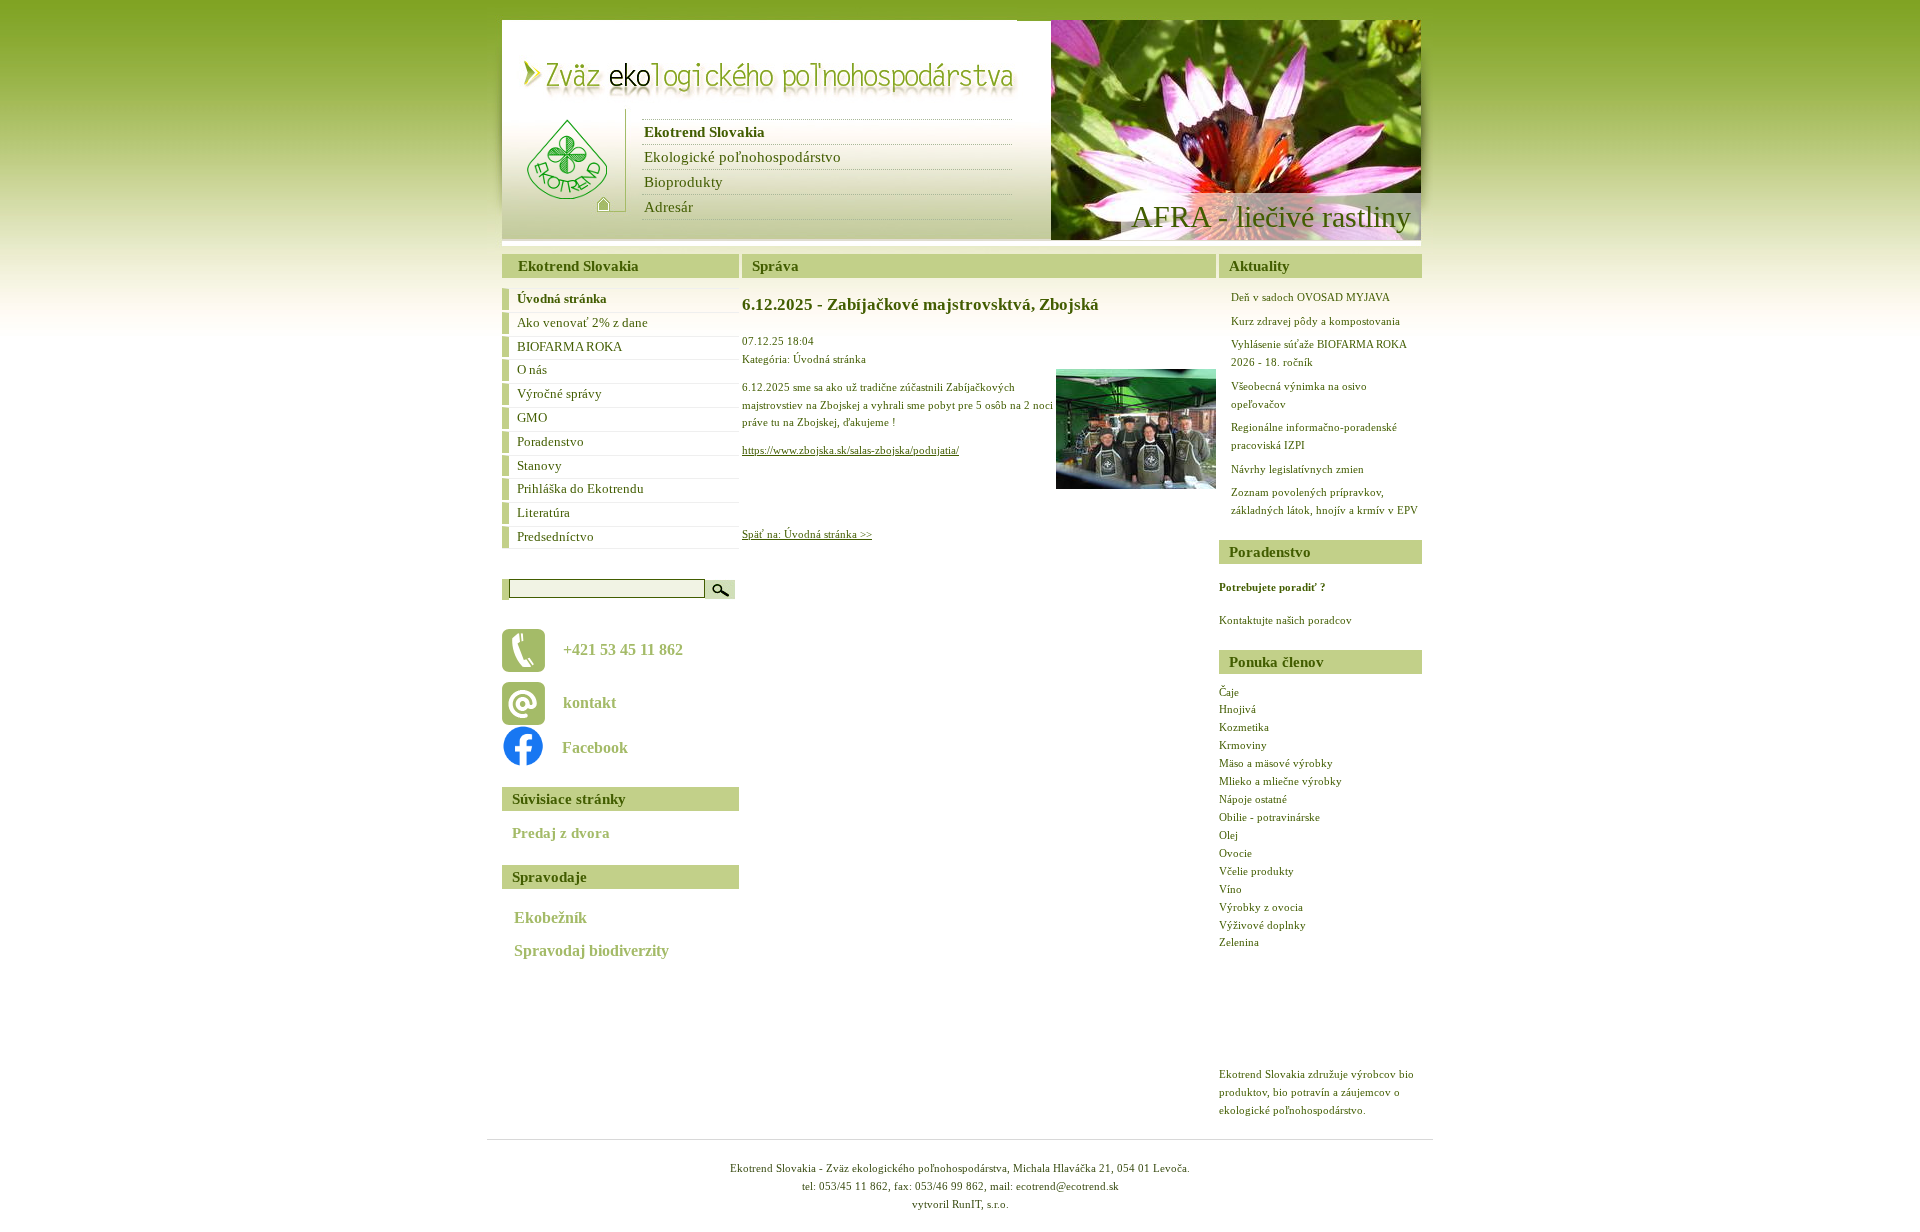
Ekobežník (550, 917)
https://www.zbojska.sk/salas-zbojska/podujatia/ (850, 450)
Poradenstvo (550, 441)
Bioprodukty (683, 182)
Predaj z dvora (561, 833)
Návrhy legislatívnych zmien (1297, 469)
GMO (532, 417)
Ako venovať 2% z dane (582, 322)
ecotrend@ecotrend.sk (1067, 1186)
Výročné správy (559, 393)
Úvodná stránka (562, 298)
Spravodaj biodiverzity (591, 950)
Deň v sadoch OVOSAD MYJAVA (1310, 297)
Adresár (668, 207)
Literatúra (543, 512)
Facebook (584, 747)
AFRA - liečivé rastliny (1271, 216)
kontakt (589, 702)
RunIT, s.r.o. (980, 1204)
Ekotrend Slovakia (704, 132)
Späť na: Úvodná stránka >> (807, 534)
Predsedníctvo (555, 536)
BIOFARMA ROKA (569, 346)
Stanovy (539, 465)
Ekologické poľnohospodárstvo (742, 157)
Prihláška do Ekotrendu (580, 488)
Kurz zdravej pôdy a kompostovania (1315, 321)
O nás (532, 369)
